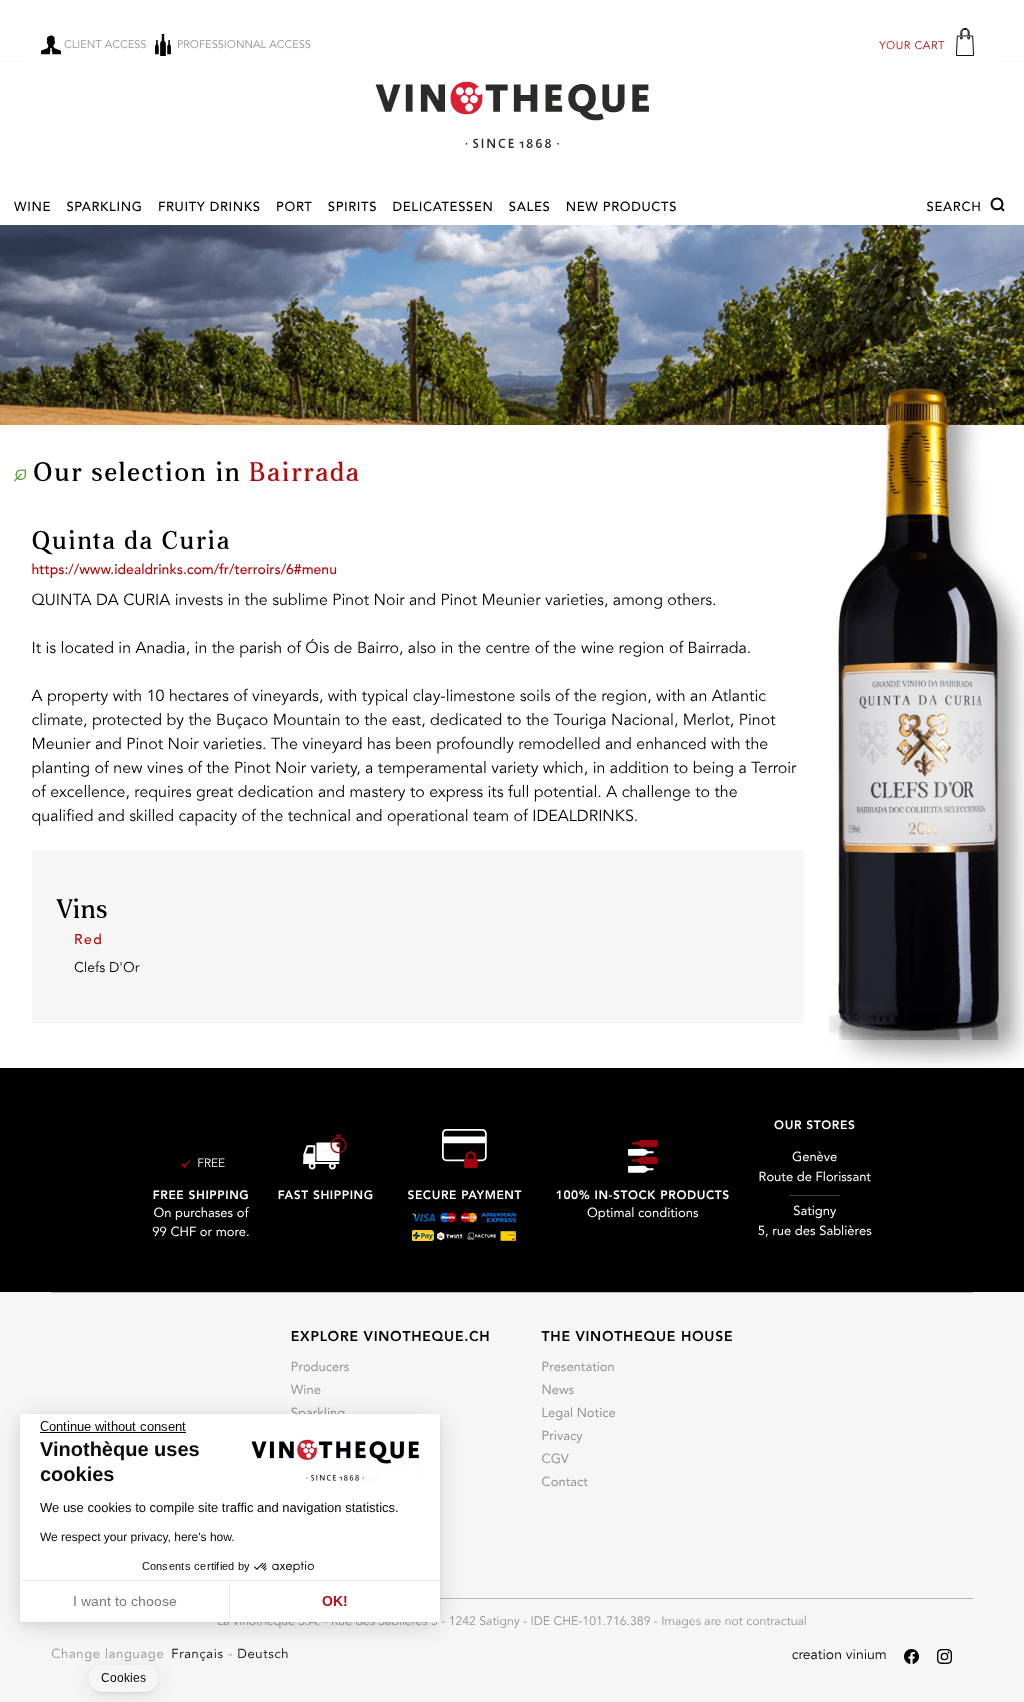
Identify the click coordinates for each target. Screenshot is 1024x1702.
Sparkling (104, 208)
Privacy (562, 1437)
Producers (320, 1368)
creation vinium (839, 1656)
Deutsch (263, 1655)
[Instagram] (944, 1656)
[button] (968, 208)
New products (621, 208)
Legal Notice (579, 1414)
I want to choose (125, 1601)
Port (294, 208)
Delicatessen (442, 208)
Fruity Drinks (209, 208)
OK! (335, 1601)
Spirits (352, 208)
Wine (32, 208)
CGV (555, 1460)
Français (199, 1655)
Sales (530, 208)
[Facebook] (911, 1656)
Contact (565, 1483)
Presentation (578, 1368)
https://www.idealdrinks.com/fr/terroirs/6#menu (184, 571)
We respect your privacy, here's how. (137, 1537)
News (558, 1391)
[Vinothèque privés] (512, 114)
